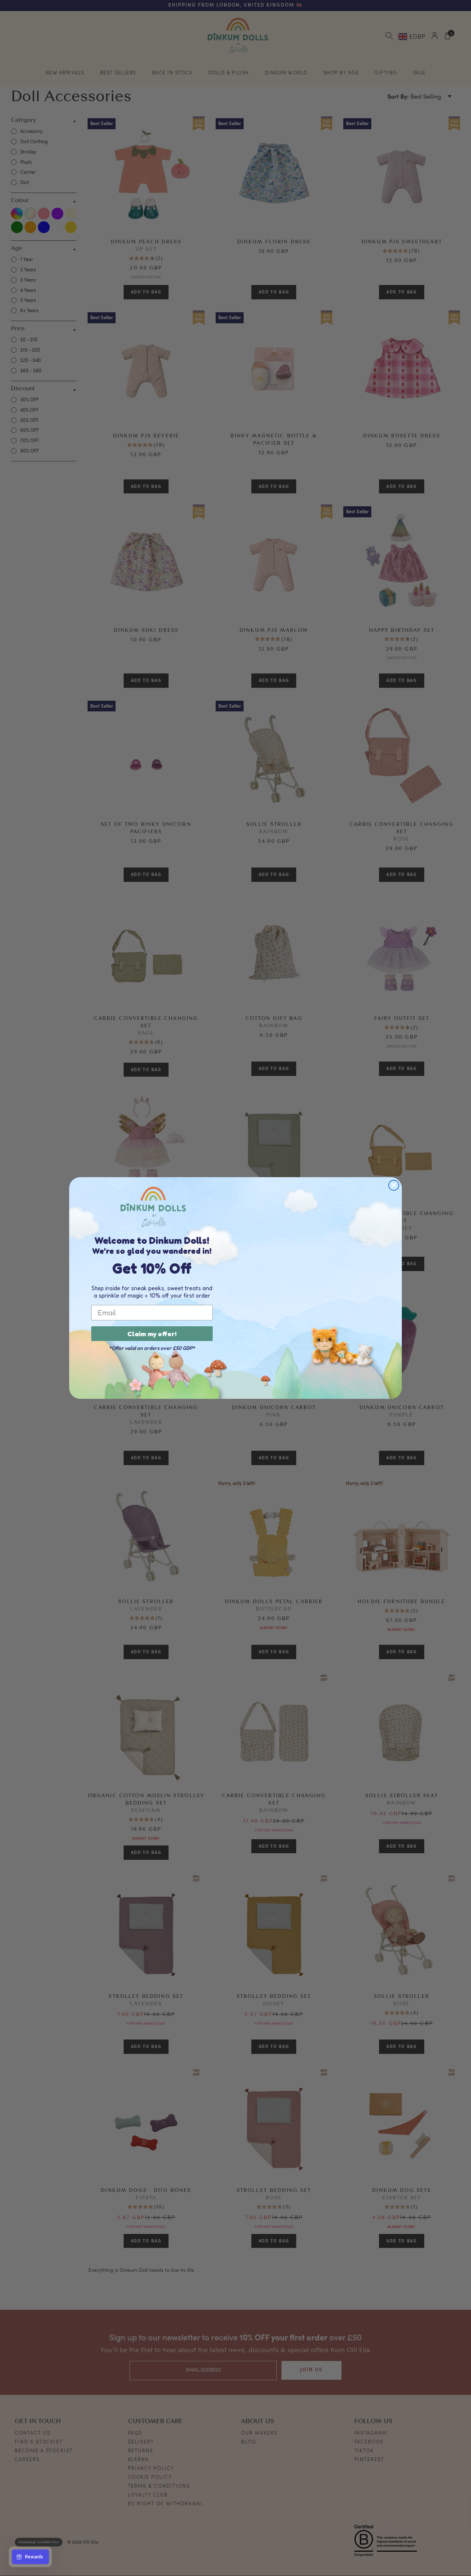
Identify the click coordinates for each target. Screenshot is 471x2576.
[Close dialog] (394, 1185)
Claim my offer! (152, 1334)
